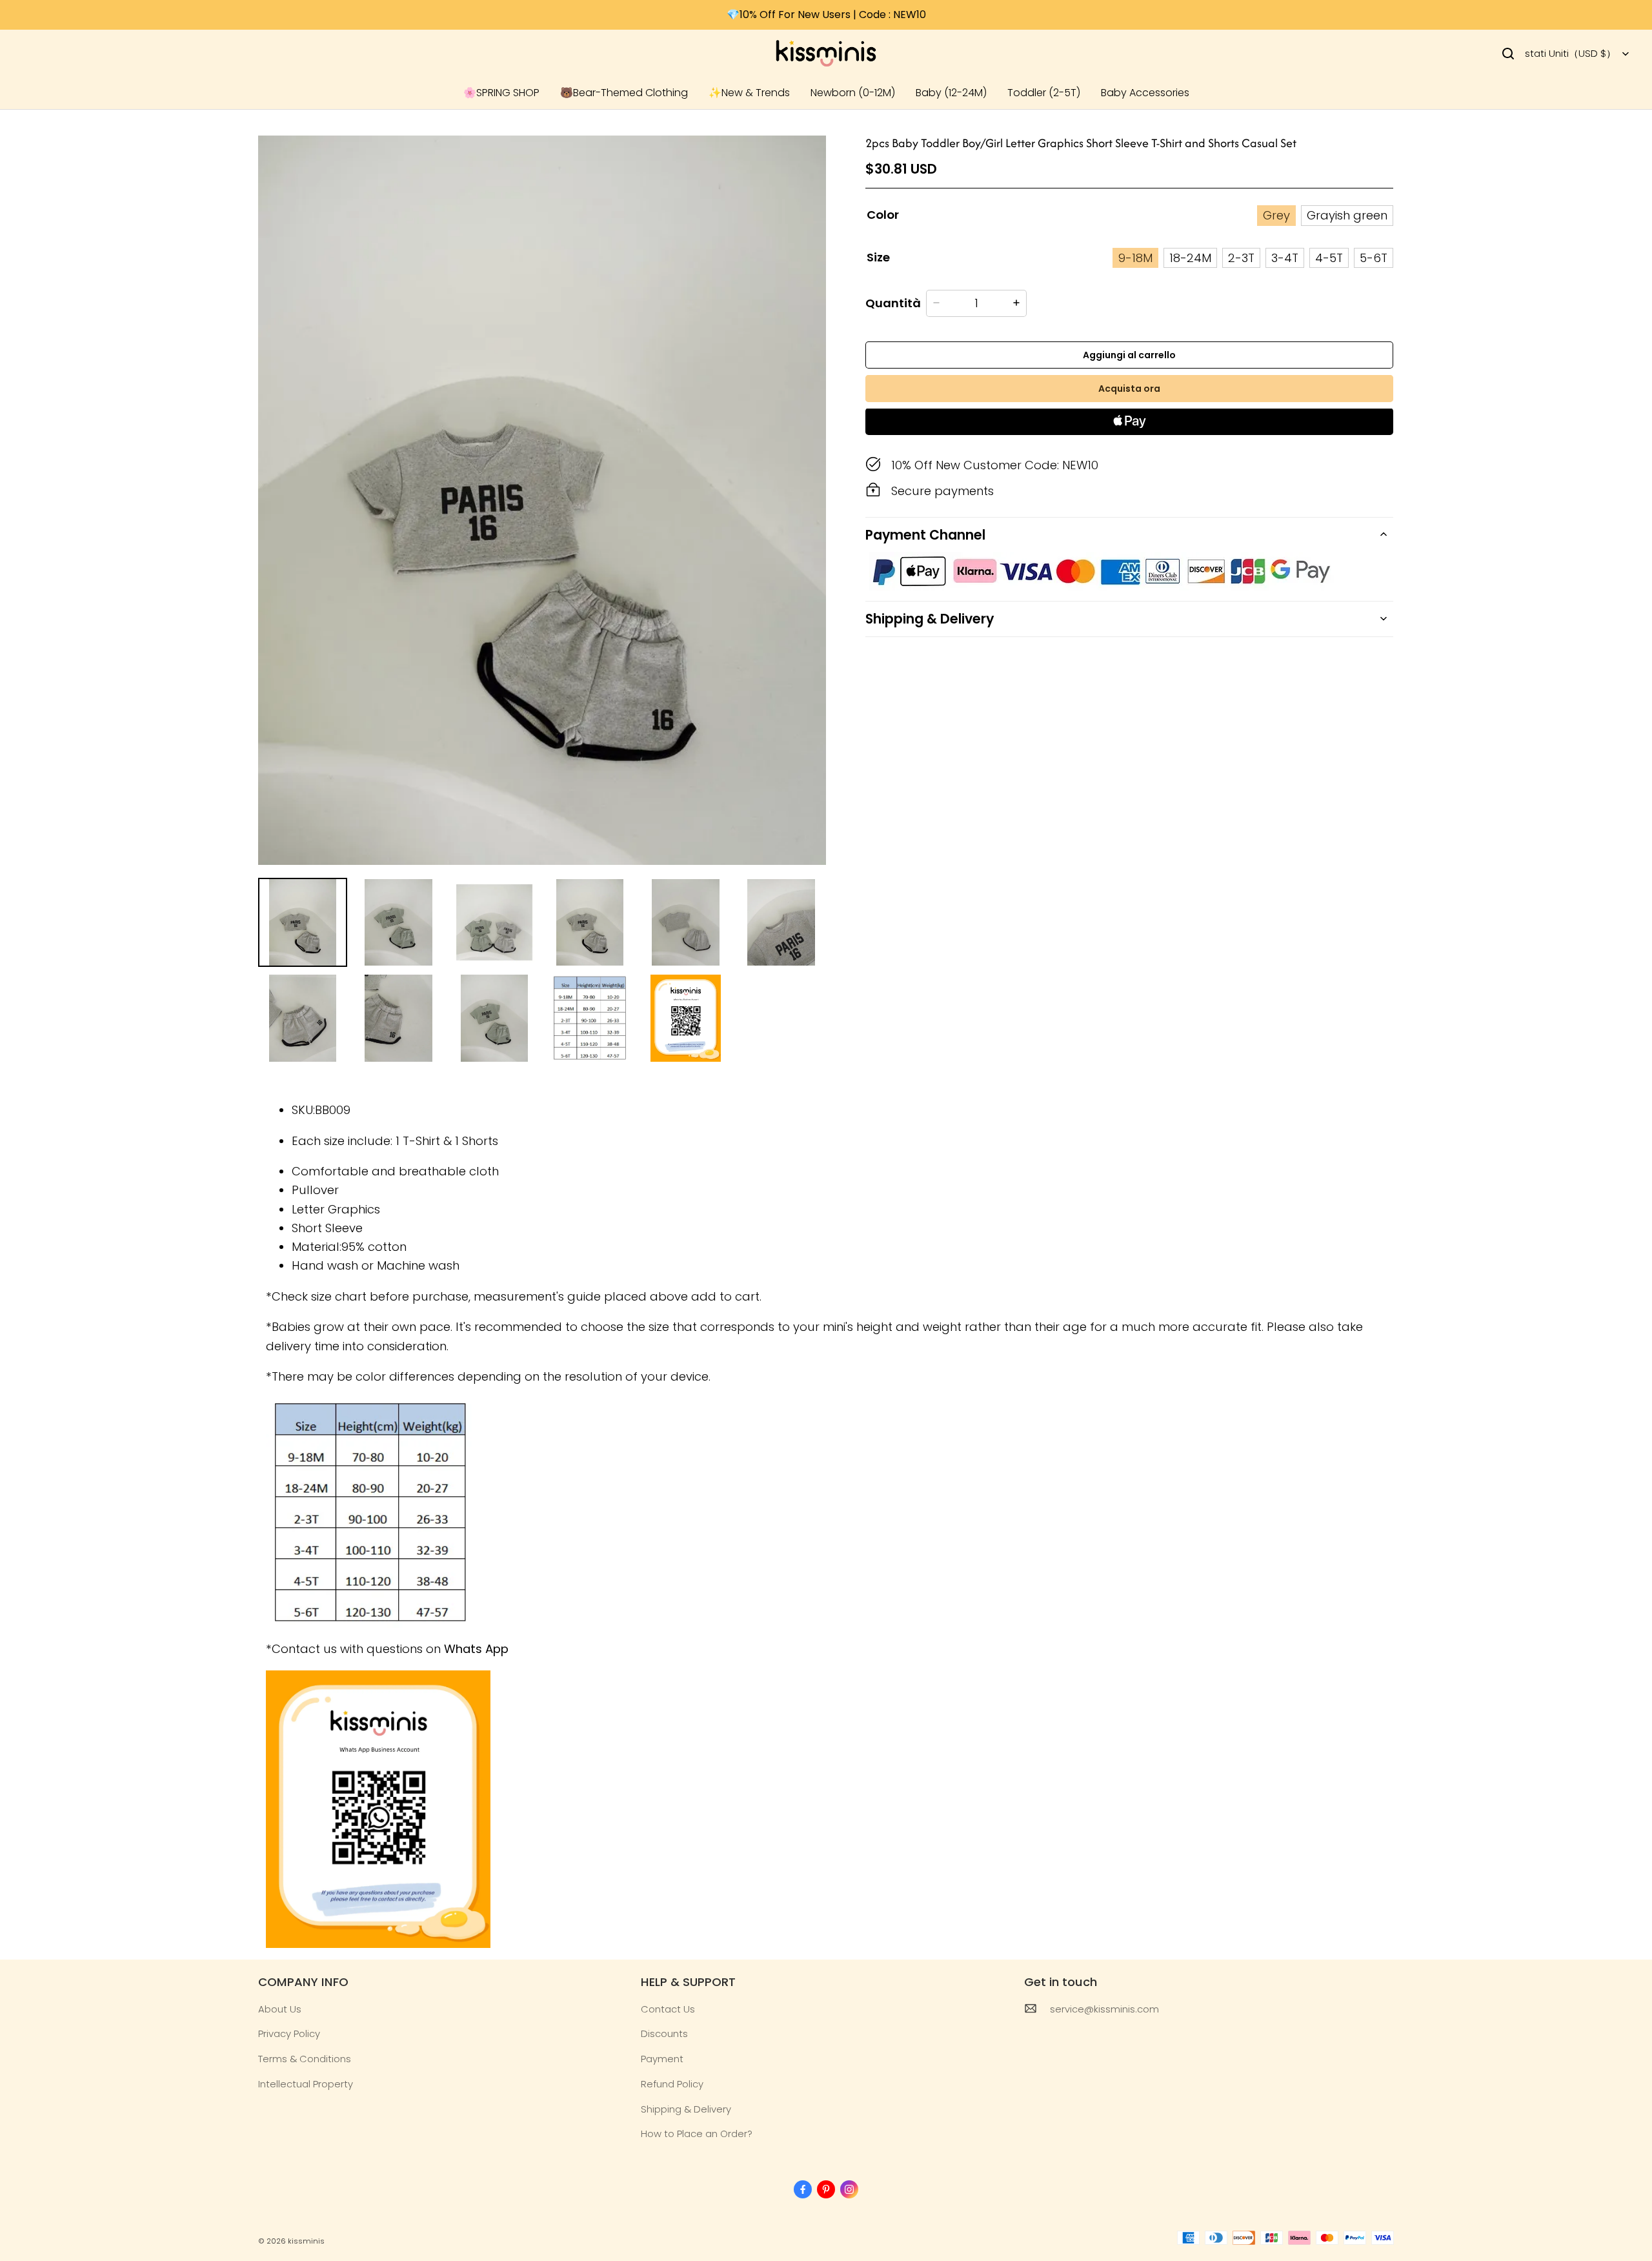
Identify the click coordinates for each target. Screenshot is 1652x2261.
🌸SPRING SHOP (501, 93)
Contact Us (668, 2009)
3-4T (1285, 257)
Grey (1276, 215)
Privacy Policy (289, 2033)
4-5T (1329, 257)
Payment (662, 2059)
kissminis (306, 2241)
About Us (280, 2009)
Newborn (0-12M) (853, 93)
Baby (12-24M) (951, 93)
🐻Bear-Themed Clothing (624, 93)
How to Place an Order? (697, 2134)
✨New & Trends (749, 93)
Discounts (664, 2033)
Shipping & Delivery (686, 2109)
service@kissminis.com (1104, 2009)
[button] (1508, 54)
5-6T (1374, 257)
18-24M (1190, 257)
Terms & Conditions (305, 2059)
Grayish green (1347, 215)
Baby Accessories (1145, 93)
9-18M (1135, 257)
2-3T (1241, 257)
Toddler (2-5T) (1044, 93)
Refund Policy (672, 2084)
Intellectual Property (306, 2084)
